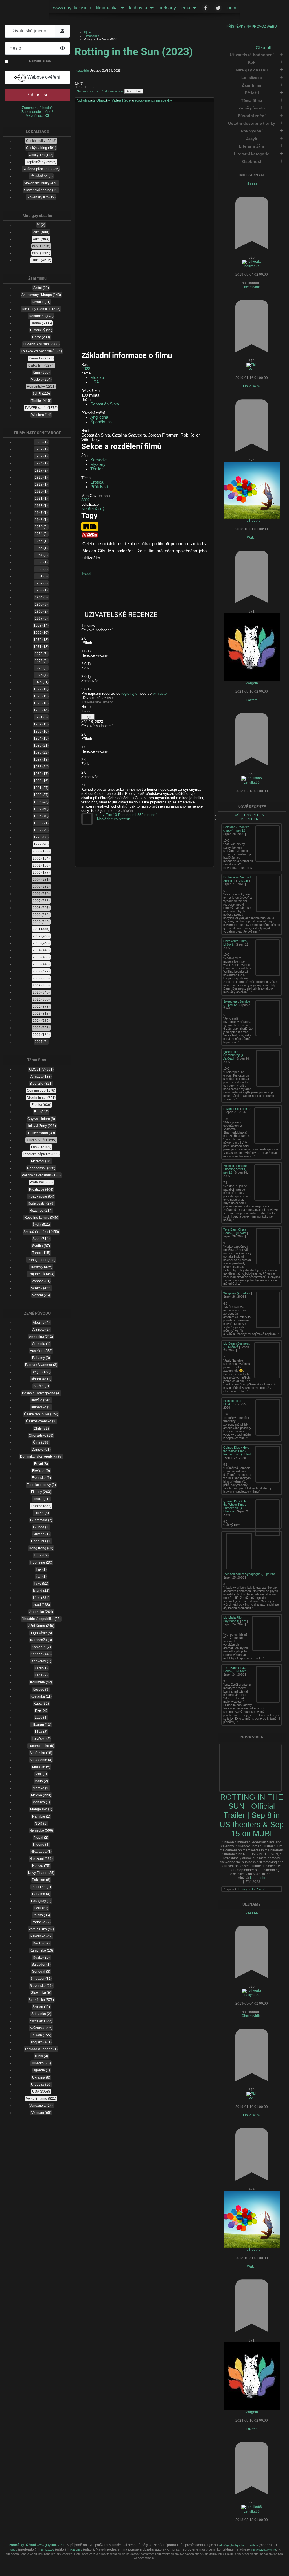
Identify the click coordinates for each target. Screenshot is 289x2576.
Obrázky (103, 100)
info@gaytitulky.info (231, 2545)
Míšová (228, 944)
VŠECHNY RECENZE (252, 815)
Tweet (86, 574)
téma (185, 8)
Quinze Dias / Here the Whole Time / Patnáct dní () (236, 1451)
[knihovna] (151, 8)
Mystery (98, 464)
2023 (86, 369)
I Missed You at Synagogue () (244, 1574)
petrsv (246, 1293)
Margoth (252, 683)
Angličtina (99, 417)
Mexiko (97, 378)
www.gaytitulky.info (72, 8)
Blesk (227, 1404)
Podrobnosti (85, 100)
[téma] (194, 8)
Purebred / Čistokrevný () (234, 1053)
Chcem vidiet (252, 287)
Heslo (86, 707)
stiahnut (252, 184)
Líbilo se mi (252, 386)
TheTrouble (252, 521)
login (231, 8)
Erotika (97, 482)
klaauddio (258, 1878)
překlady (167, 8)
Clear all (263, 48)
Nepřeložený (93, 509)
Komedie (98, 460)
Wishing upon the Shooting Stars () (235, 1167)
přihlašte (160, 693)
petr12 (241, 830)
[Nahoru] (281, 2568)
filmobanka (107, 8)
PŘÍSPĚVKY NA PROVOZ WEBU (252, 27)
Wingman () (232, 1293)
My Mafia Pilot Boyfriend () (233, 1619)
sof (244, 1621)
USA (95, 382)
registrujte (129, 693)
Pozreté (252, 700)
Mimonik (229, 1511)
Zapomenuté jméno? (37, 112)
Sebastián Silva (105, 404)
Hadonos (76, 2550)
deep (14, 2550)
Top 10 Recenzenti (121, 815)
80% (85, 500)
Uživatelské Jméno (97, 698)
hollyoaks (252, 266)
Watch (252, 538)
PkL (252, 369)
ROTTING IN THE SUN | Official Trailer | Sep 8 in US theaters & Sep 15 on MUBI (252, 1815)
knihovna (138, 8)
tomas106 (48, 2550)
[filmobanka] (121, 8)
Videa (116, 100)
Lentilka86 (252, 782)
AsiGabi (243, 881)
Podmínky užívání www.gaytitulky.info (37, 2545)
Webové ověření (43, 77)
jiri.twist (241, 1233)
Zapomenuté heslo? (37, 108)
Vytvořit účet (36, 116)
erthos (254, 2545)
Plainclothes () (233, 1401)
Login (88, 717)
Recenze (129, 100)
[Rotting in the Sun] (145, 173)
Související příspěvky (154, 100)
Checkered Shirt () (236, 941)
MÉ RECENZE (252, 819)
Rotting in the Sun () (252, 1889)
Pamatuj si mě (40, 61)
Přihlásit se (37, 95)
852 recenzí (147, 815)
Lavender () (232, 1109)
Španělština (101, 422)
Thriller (97, 469)
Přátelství (99, 487)
